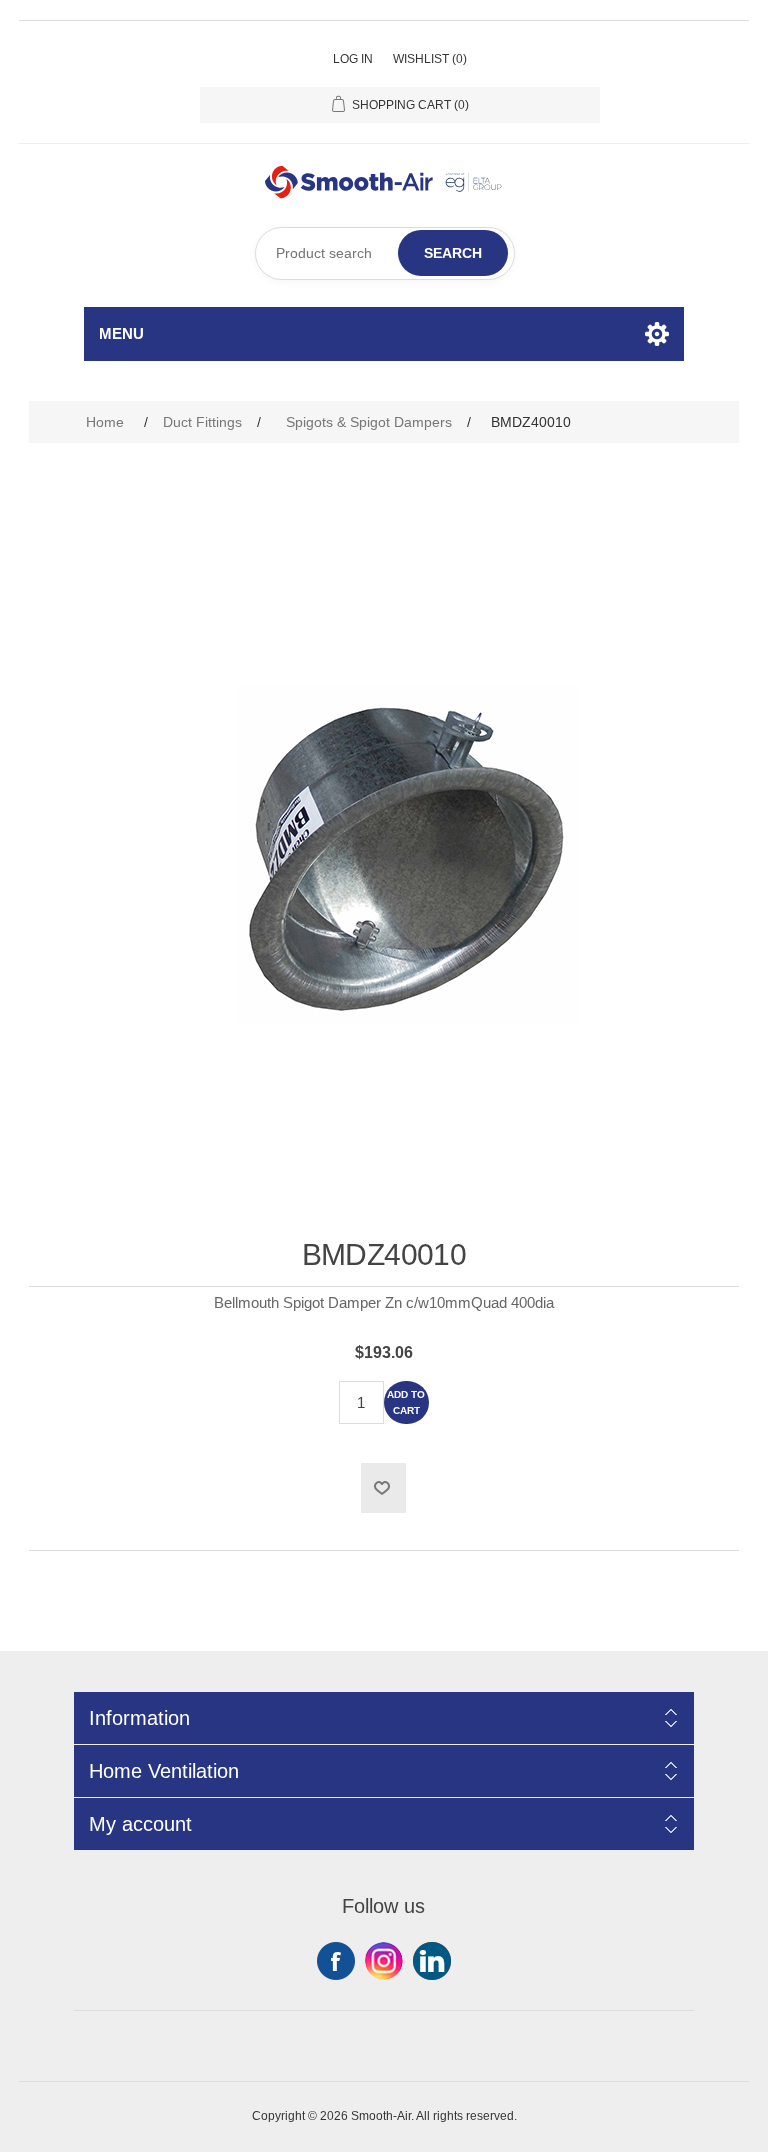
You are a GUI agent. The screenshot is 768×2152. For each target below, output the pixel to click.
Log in (353, 59)
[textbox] (385, 253)
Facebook (336, 1961)
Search (453, 253)
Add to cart (406, 1402)
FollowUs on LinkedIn (432, 1961)
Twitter (384, 1961)
